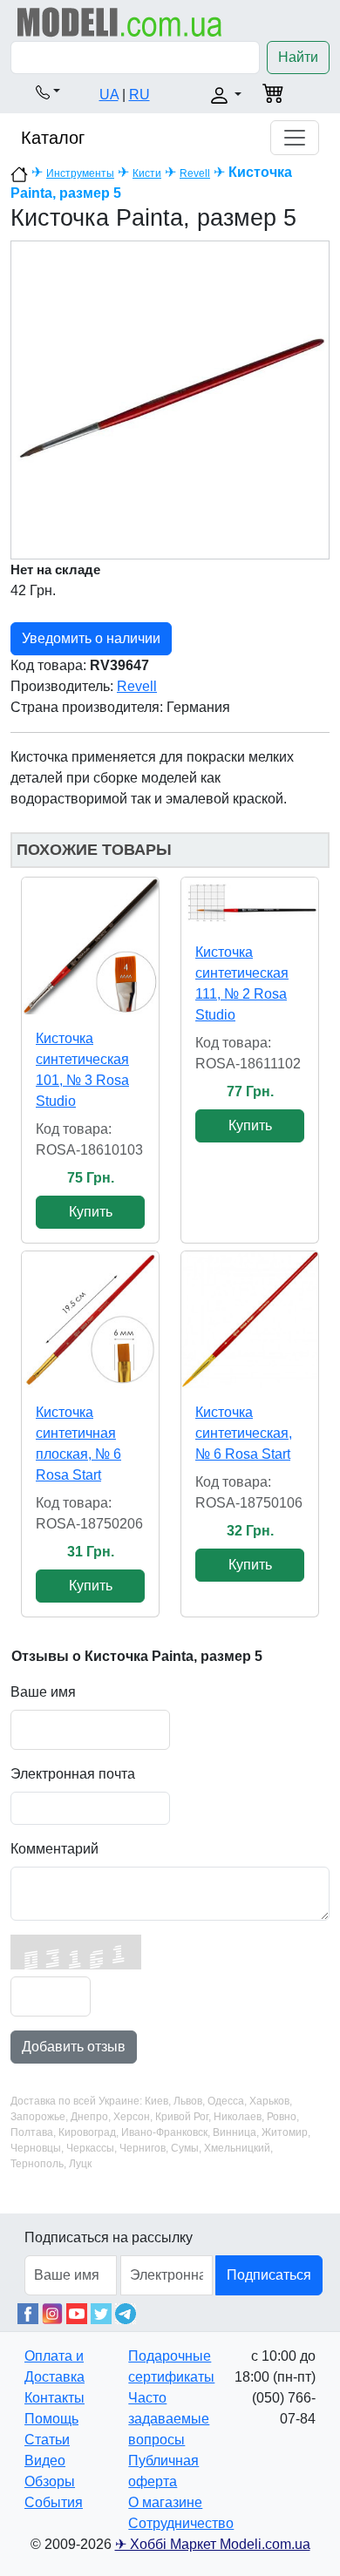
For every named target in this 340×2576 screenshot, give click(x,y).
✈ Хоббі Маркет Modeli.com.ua (213, 2544)
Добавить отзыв (74, 2047)
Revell (195, 173)
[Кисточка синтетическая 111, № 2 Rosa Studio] (250, 903)
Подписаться (269, 2275)
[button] (48, 92)
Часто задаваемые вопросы (169, 2419)
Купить (91, 1212)
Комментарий (54, 1849)
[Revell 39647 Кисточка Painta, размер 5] (170, 400)
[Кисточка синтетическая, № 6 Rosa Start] (250, 1320)
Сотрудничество (181, 2523)
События (54, 2502)
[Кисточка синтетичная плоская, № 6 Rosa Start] (90, 1320)
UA (109, 95)
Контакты (54, 2398)
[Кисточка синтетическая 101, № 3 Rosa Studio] (90, 946)
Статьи (47, 2440)
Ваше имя (43, 1692)
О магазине (165, 2502)
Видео (45, 2461)
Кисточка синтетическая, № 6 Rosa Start (244, 1433)
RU (139, 95)
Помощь (51, 2419)
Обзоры (50, 2481)
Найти (298, 57)
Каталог (53, 138)
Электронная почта (73, 1774)
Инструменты (80, 173)
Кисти (147, 173)
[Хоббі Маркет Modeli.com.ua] (120, 21)
